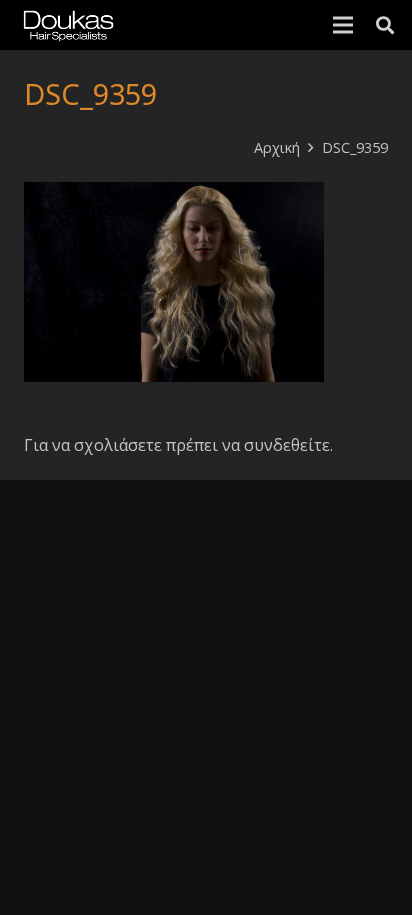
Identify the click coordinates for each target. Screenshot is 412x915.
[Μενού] (343, 25)
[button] (385, 25)
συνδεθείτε (287, 445)
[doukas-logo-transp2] (68, 25)
